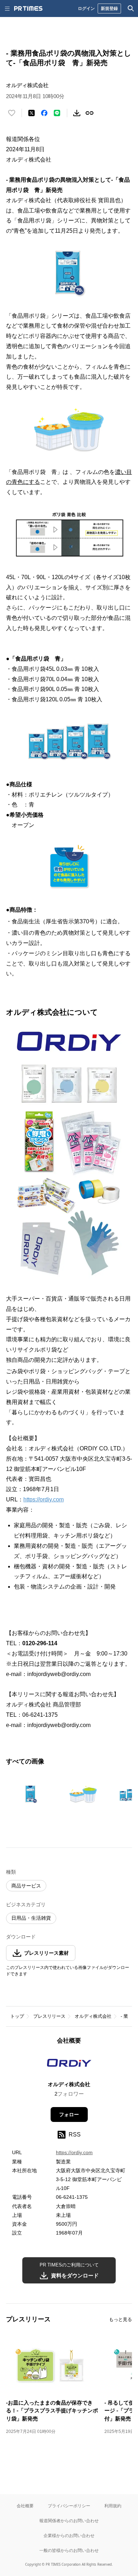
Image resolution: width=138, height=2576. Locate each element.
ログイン (86, 8)
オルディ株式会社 (93, 2016)
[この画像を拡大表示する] (31, 1794)
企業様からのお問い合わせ (69, 2535)
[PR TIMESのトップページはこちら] (28, 9)
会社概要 (25, 2506)
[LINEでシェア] (57, 113)
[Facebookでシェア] (44, 113)
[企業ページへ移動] (69, 2065)
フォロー (69, 2114)
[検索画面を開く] (131, 9)
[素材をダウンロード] (77, 113)
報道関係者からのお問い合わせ (69, 2521)
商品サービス (26, 1886)
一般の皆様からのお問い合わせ (69, 2550)
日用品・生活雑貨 (31, 1918)
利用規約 (113, 2506)
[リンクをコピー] (90, 113)
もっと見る (120, 2319)
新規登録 (109, 8)
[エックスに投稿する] (31, 113)
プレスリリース (49, 2016)
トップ (17, 2016)
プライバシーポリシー (69, 2506)
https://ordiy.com (44, 1499)
